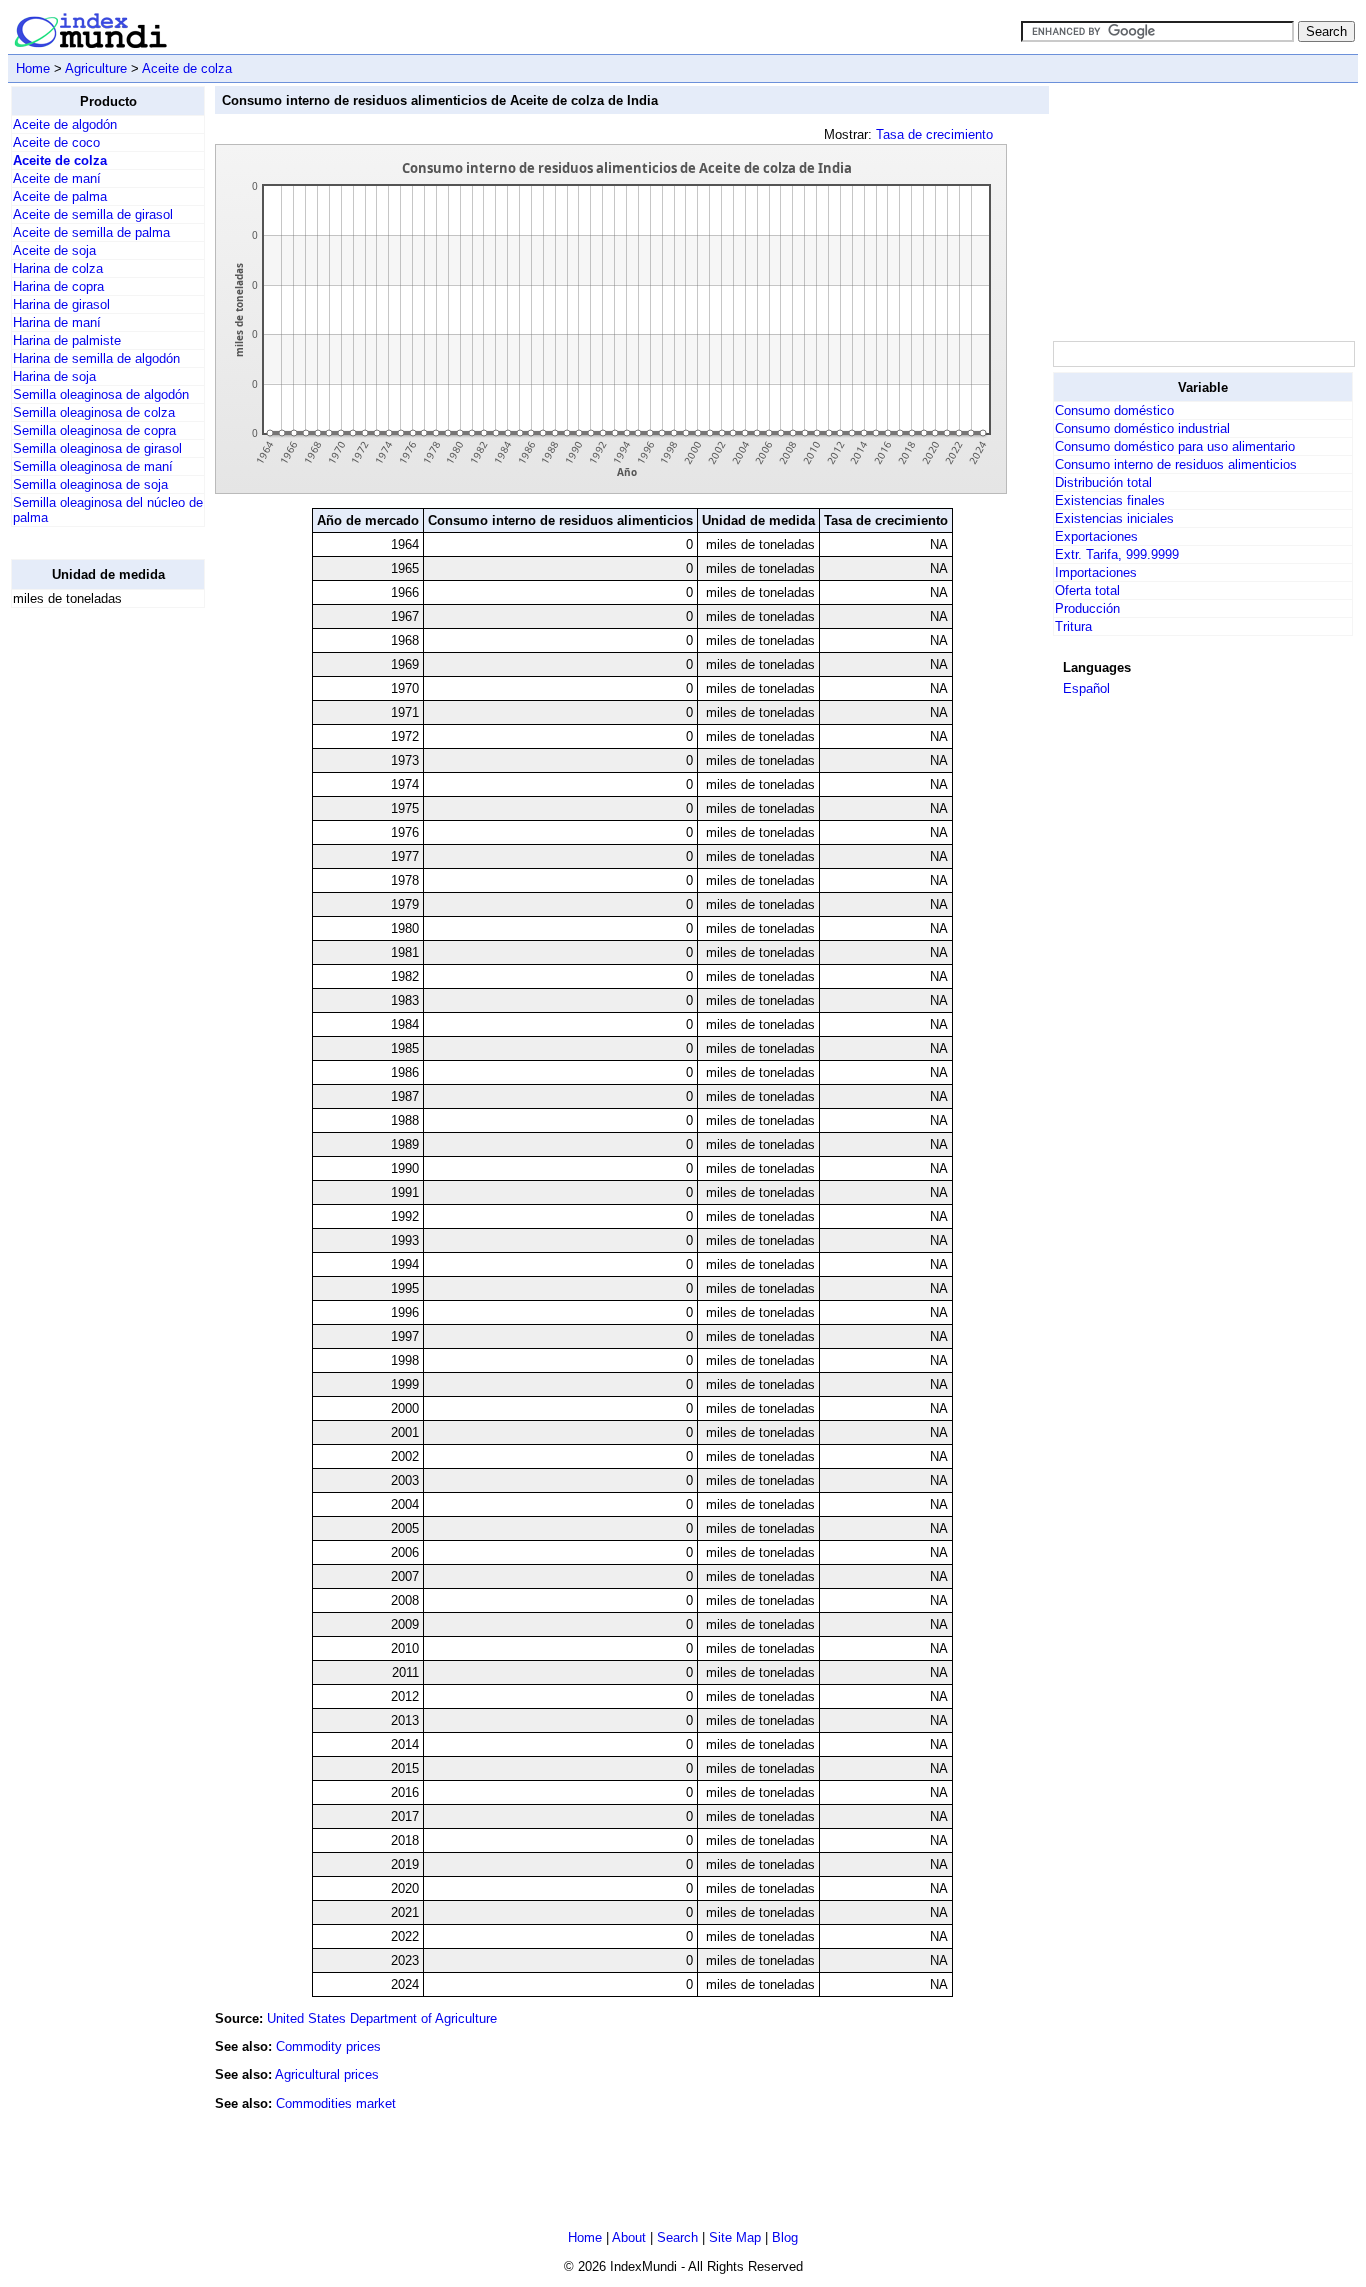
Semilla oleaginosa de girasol (97, 448)
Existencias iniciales (1114, 518)
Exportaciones (1096, 536)
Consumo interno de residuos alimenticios (1176, 464)
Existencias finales (1110, 500)
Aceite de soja (54, 250)
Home (33, 68)
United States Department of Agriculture (382, 2018)
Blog (785, 2237)
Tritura (1073, 626)
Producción (1087, 608)
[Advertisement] (91, 924)
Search (677, 2237)
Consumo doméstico (1114, 410)
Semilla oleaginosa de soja (90, 484)
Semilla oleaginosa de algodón (101, 394)
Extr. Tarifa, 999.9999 (1117, 554)
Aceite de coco (56, 142)
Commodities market (336, 2103)
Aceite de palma (60, 196)
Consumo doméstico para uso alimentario (1175, 446)
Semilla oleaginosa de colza (94, 412)
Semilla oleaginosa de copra (94, 430)
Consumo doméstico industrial (1142, 428)
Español (1086, 688)
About (629, 2237)
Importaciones (1096, 572)
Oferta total (1087, 590)
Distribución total (1103, 482)
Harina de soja (54, 376)
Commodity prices (328, 2046)
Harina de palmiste (67, 340)
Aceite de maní (57, 178)
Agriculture (96, 68)
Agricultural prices (327, 2074)
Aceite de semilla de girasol (93, 214)
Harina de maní (57, 322)
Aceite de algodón (65, 124)
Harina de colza (58, 268)
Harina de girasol (61, 304)
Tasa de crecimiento (934, 134)
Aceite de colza (187, 68)
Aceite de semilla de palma (91, 232)
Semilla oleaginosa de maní (93, 466)
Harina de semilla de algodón (96, 358)
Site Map (735, 2237)
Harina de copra (58, 286)
